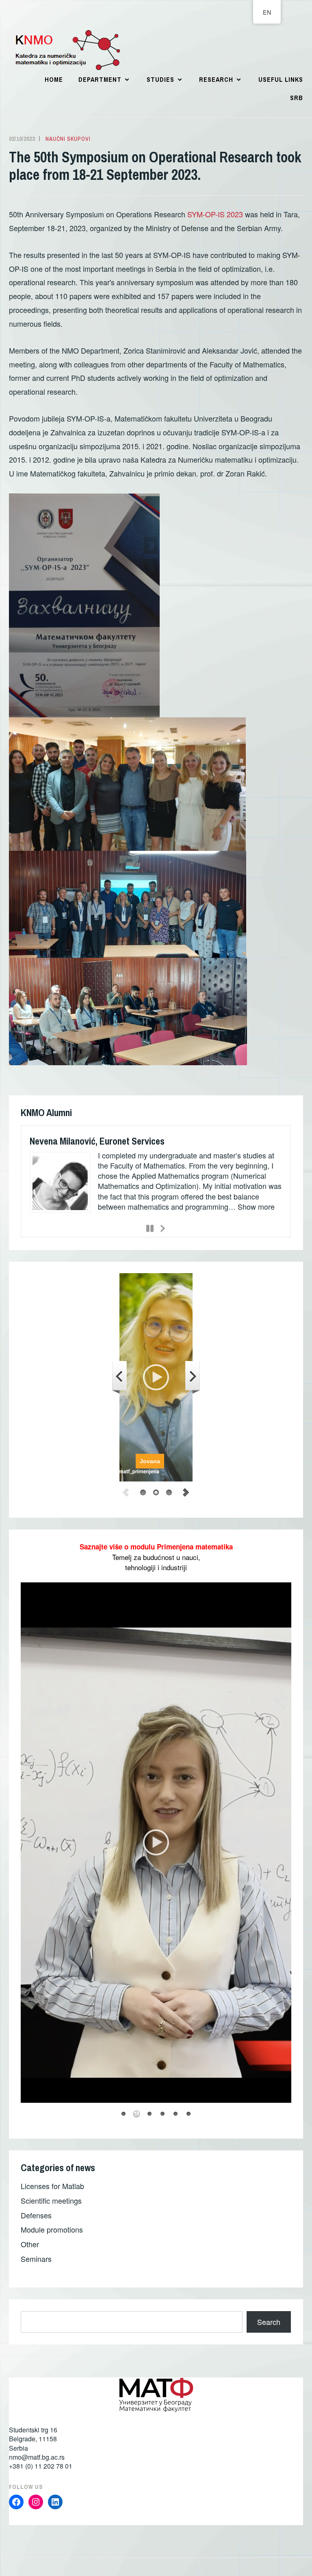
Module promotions (52, 2234)
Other (30, 2248)
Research (216, 79)
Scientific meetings (51, 2205)
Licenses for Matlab (52, 2190)
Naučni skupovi (68, 139)
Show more (116, 1217)
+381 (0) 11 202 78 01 (41, 2470)
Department (100, 79)
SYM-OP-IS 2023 (215, 214)
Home (54, 79)
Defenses (36, 2219)
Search (269, 2326)
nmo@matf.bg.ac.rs (37, 2461)
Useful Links (281, 79)
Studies (160, 79)
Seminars (36, 2263)
